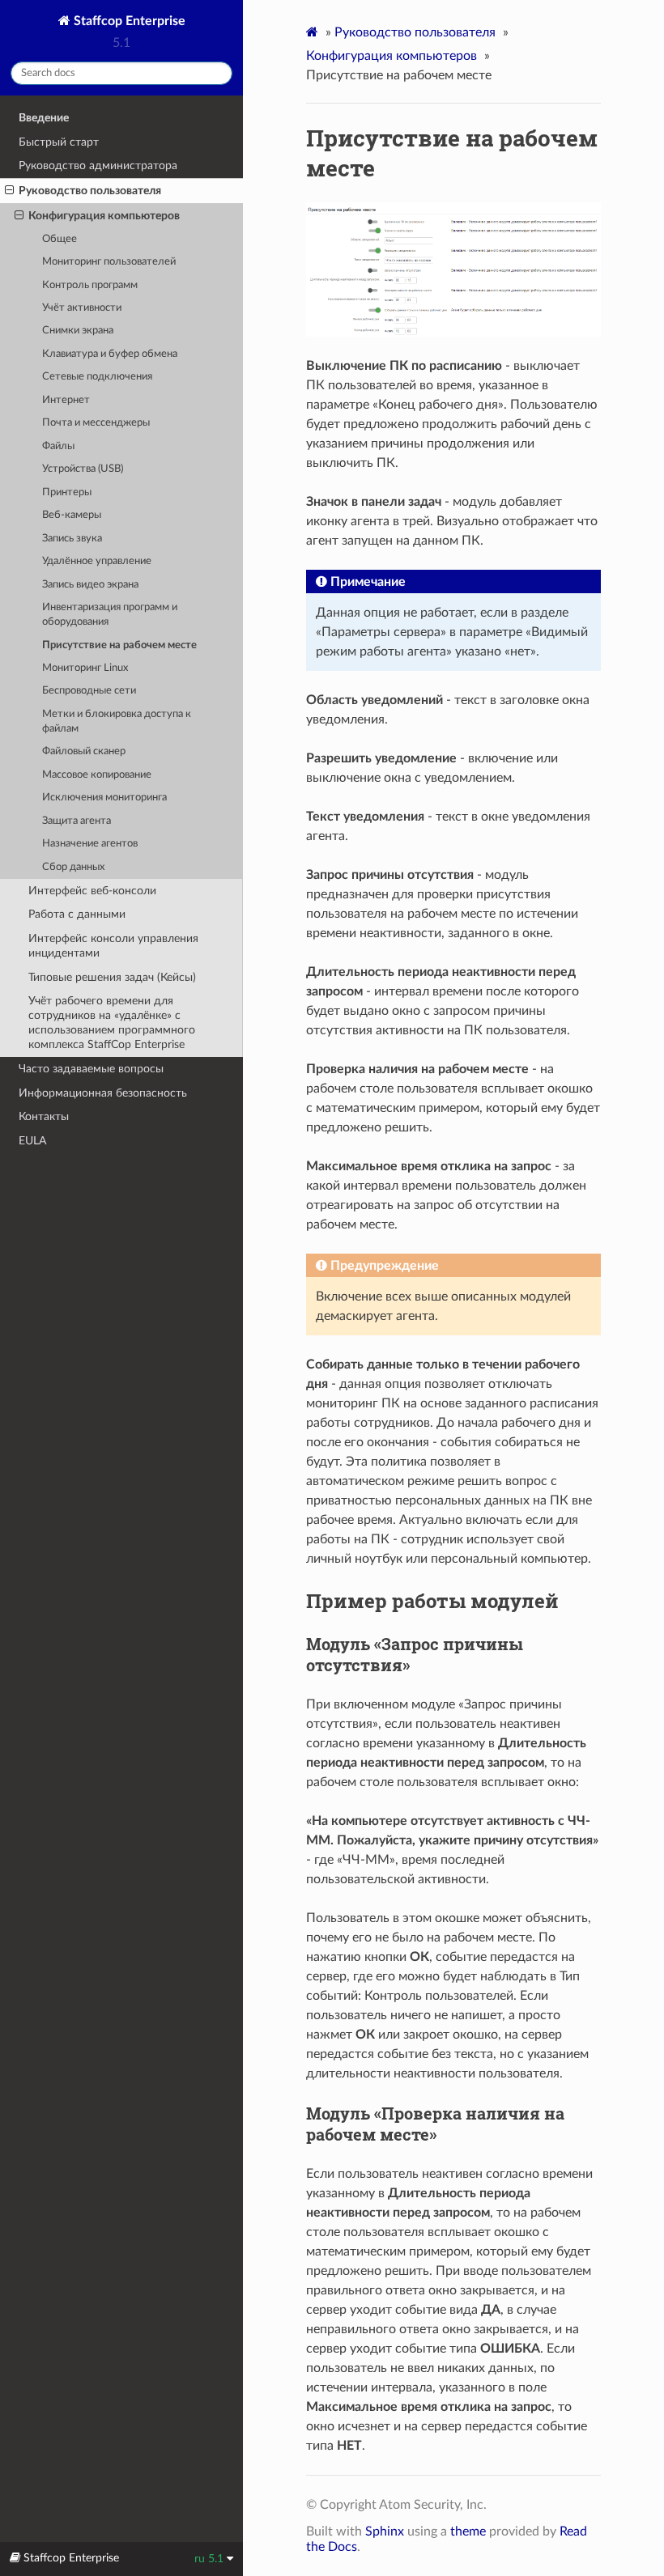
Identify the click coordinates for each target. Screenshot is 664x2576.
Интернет (66, 400)
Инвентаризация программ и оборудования (110, 615)
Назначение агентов (90, 844)
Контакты (44, 1116)
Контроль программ (90, 285)
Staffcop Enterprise (128, 21)
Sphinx (385, 2531)
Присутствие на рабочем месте (119, 645)
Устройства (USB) (83, 469)
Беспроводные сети (89, 691)
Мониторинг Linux (85, 668)
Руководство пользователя (90, 191)
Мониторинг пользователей (109, 262)
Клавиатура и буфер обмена (110, 354)
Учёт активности (82, 308)
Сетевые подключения (97, 377)
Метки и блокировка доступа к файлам (117, 721)
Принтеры (67, 492)
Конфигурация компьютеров (104, 216)
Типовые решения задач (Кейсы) (112, 977)
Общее (60, 239)
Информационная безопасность (103, 1093)
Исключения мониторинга (104, 798)
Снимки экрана (78, 331)
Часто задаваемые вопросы (91, 1069)
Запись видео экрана (90, 585)
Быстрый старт (59, 142)
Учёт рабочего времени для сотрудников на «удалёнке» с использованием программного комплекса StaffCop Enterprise (112, 1023)
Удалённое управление (97, 561)
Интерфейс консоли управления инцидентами (113, 946)
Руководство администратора (98, 166)
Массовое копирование (97, 775)
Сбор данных (73, 867)
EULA (32, 1141)
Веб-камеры (72, 515)
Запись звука (72, 539)
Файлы (58, 446)
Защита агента (77, 821)
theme (468, 2531)
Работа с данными (77, 914)
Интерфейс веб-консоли (92, 891)
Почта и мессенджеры (96, 423)
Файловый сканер (84, 751)
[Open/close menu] (9, 191)
